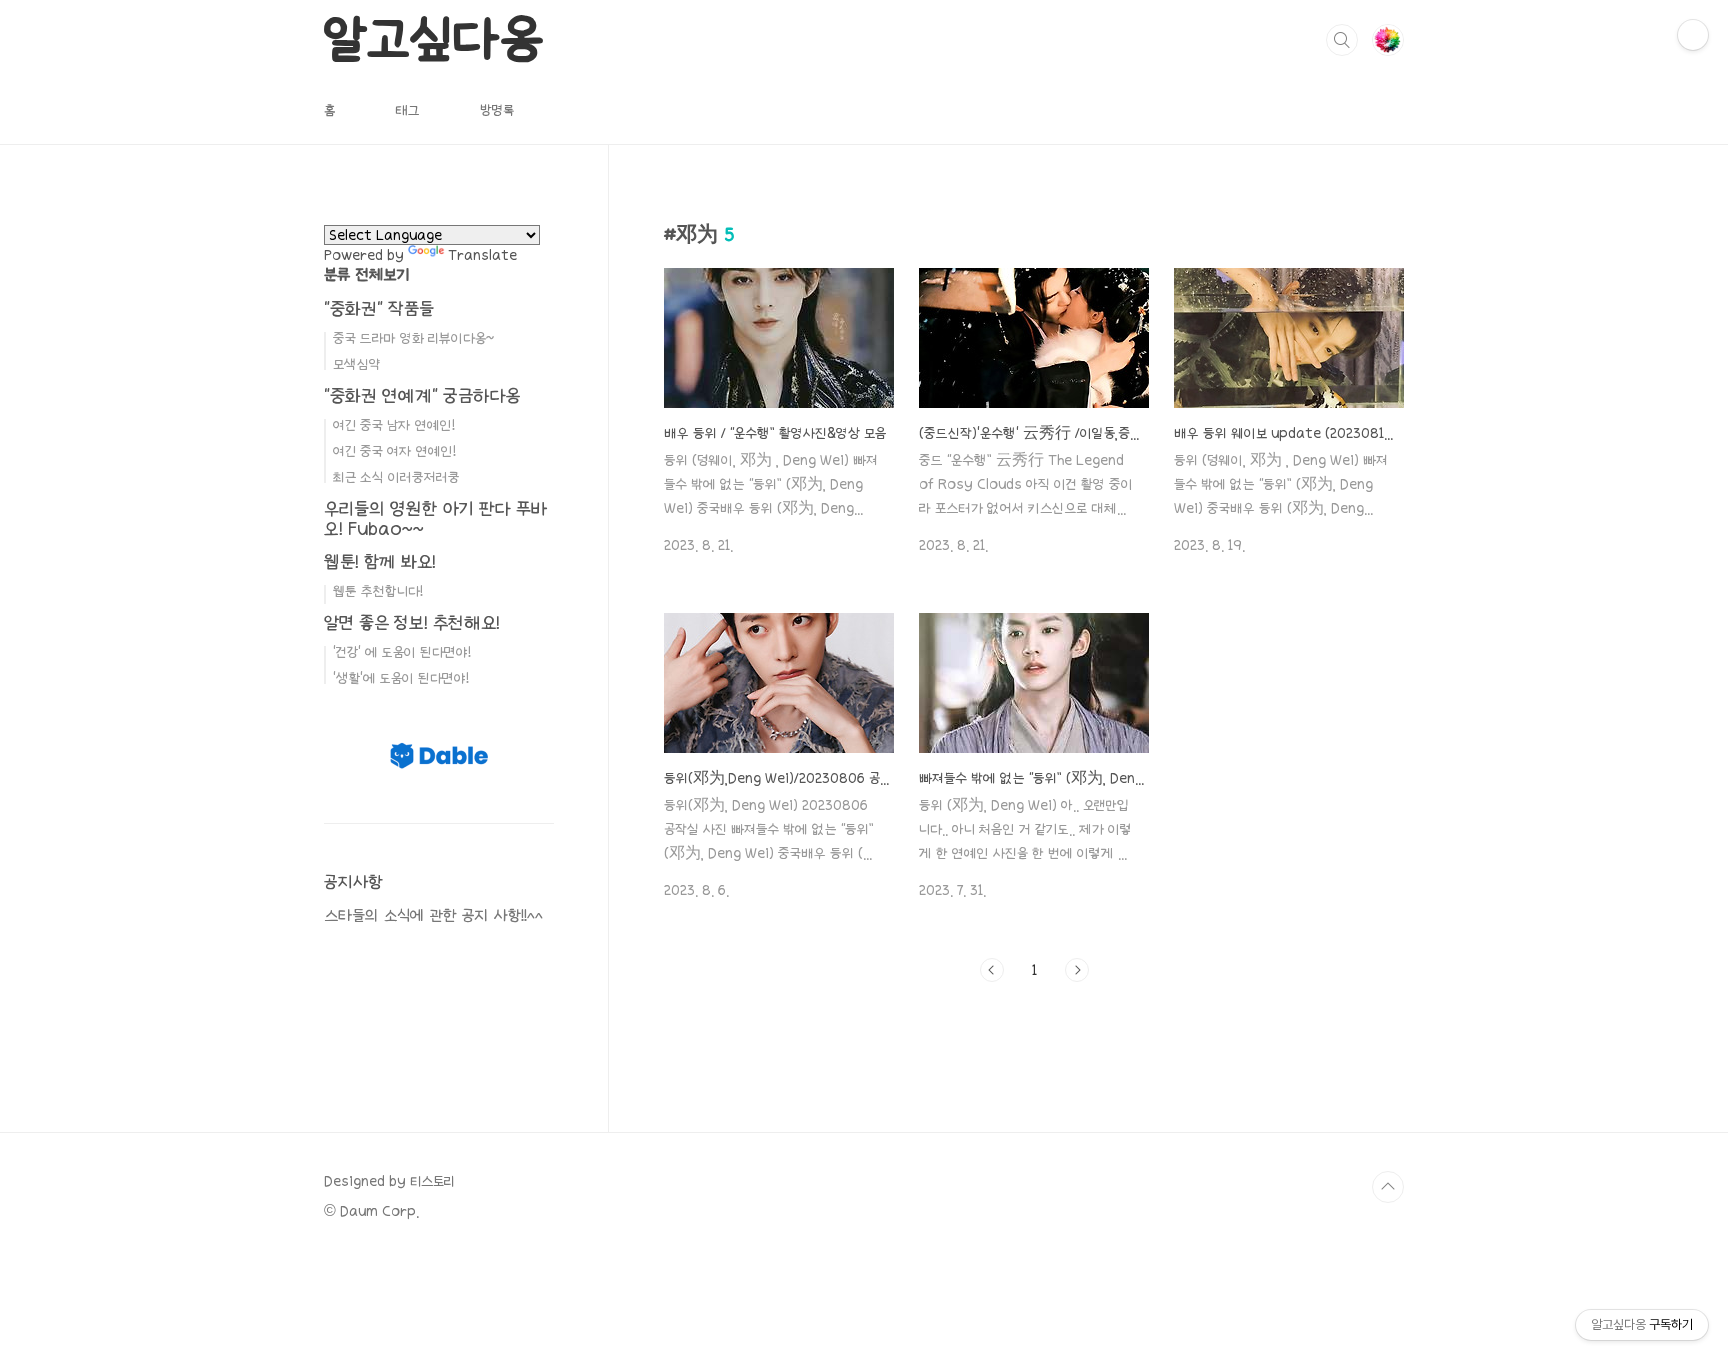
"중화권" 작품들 (379, 308)
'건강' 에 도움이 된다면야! (402, 652)
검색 (1342, 40)
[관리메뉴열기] (1693, 35)
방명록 (497, 110)
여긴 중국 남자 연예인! (394, 425)
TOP (1388, 1187)
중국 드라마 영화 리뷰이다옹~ (413, 338)
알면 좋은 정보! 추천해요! (412, 622)
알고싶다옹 (433, 39)
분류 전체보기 (367, 274)
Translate (482, 255)
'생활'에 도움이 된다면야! (401, 678)
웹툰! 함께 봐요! (380, 561)
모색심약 (356, 364)
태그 (407, 110)
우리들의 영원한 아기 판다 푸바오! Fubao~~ (436, 518)
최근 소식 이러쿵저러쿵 (396, 477)
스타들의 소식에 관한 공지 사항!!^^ (433, 915)
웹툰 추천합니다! (378, 591)
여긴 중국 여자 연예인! (394, 451)
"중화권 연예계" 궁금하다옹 (422, 395)
